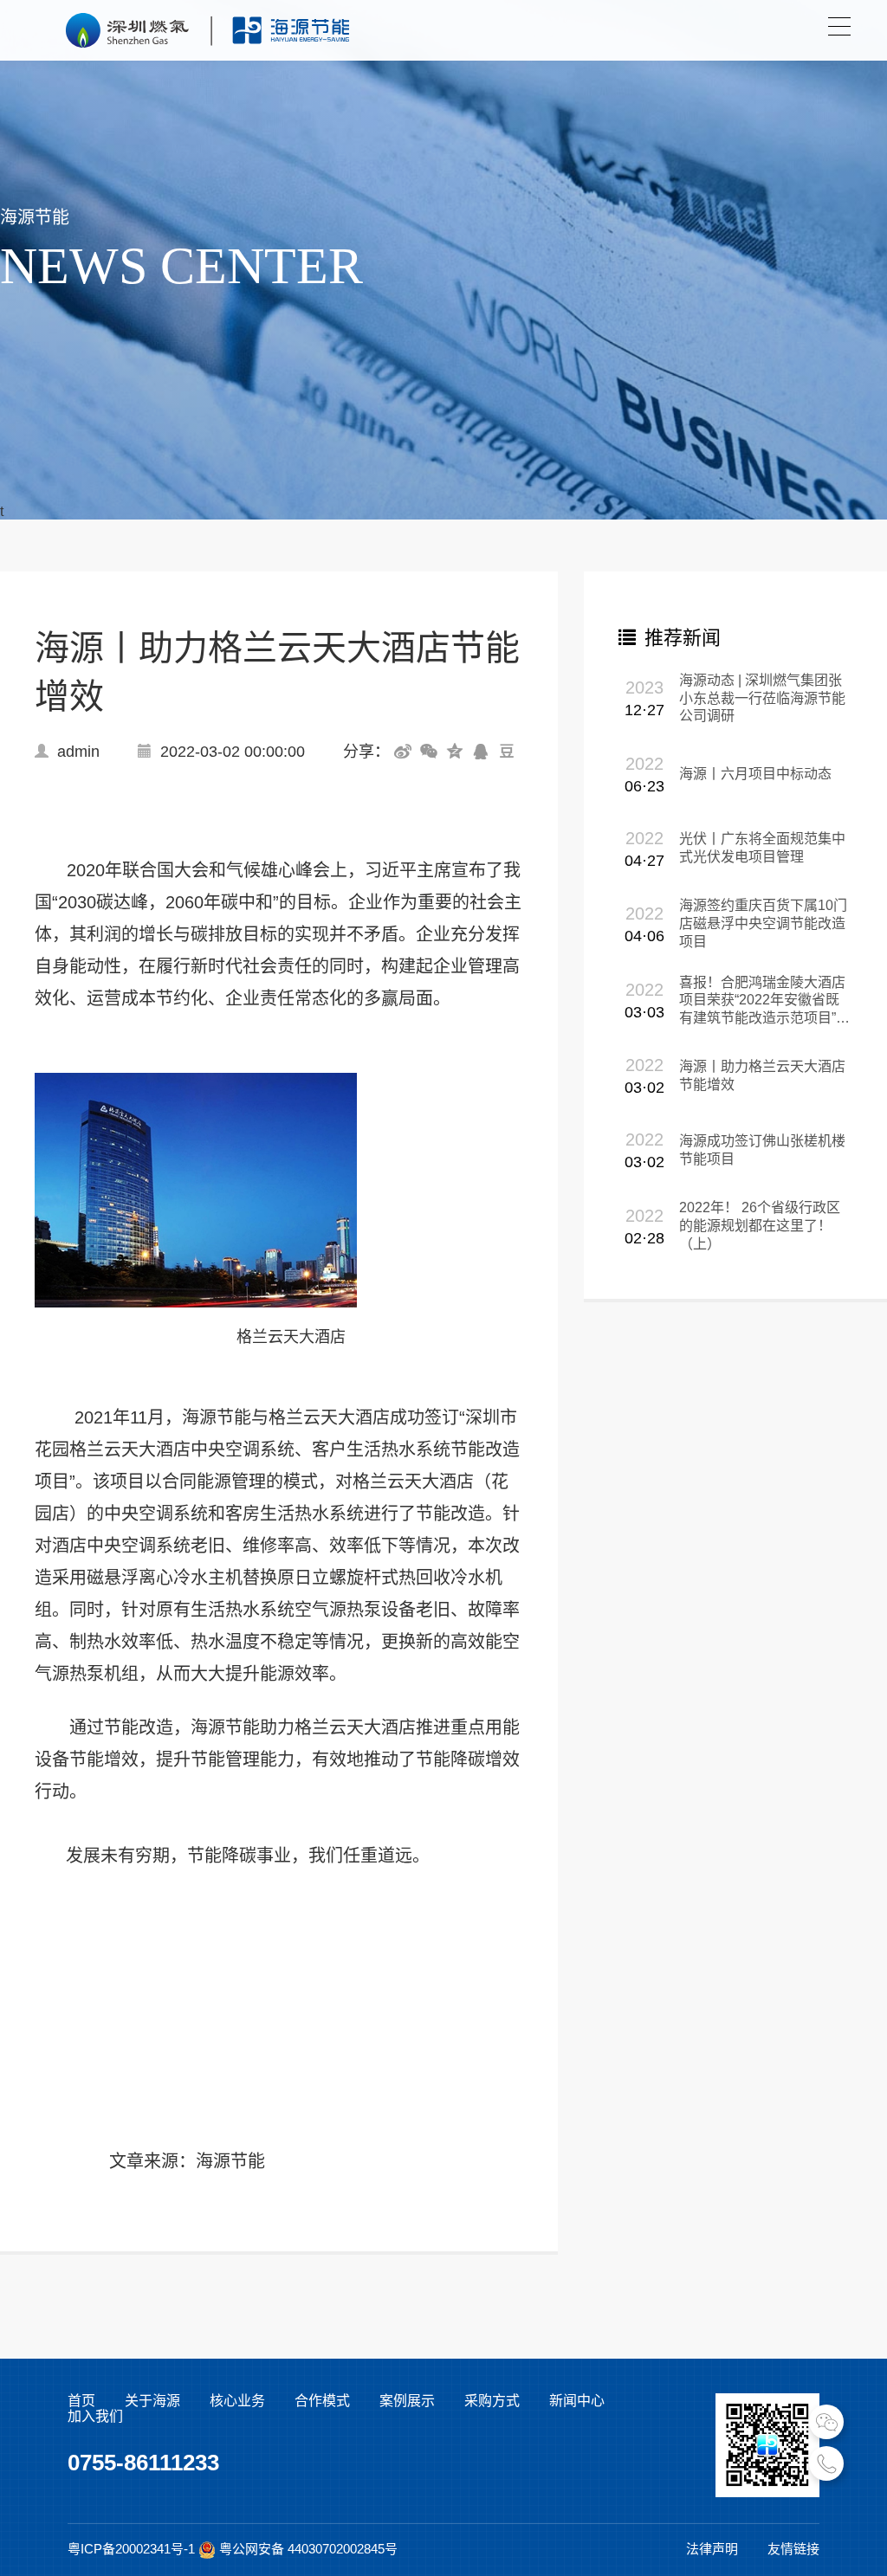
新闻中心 (577, 2401)
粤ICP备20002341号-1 (131, 2549)
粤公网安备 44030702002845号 (308, 2549)
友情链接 (793, 2549)
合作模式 (322, 2401)
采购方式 (492, 2401)
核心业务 (237, 2401)
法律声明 (712, 2549)
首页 (81, 2401)
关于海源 (152, 2401)
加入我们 (95, 2416)
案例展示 (407, 2401)
